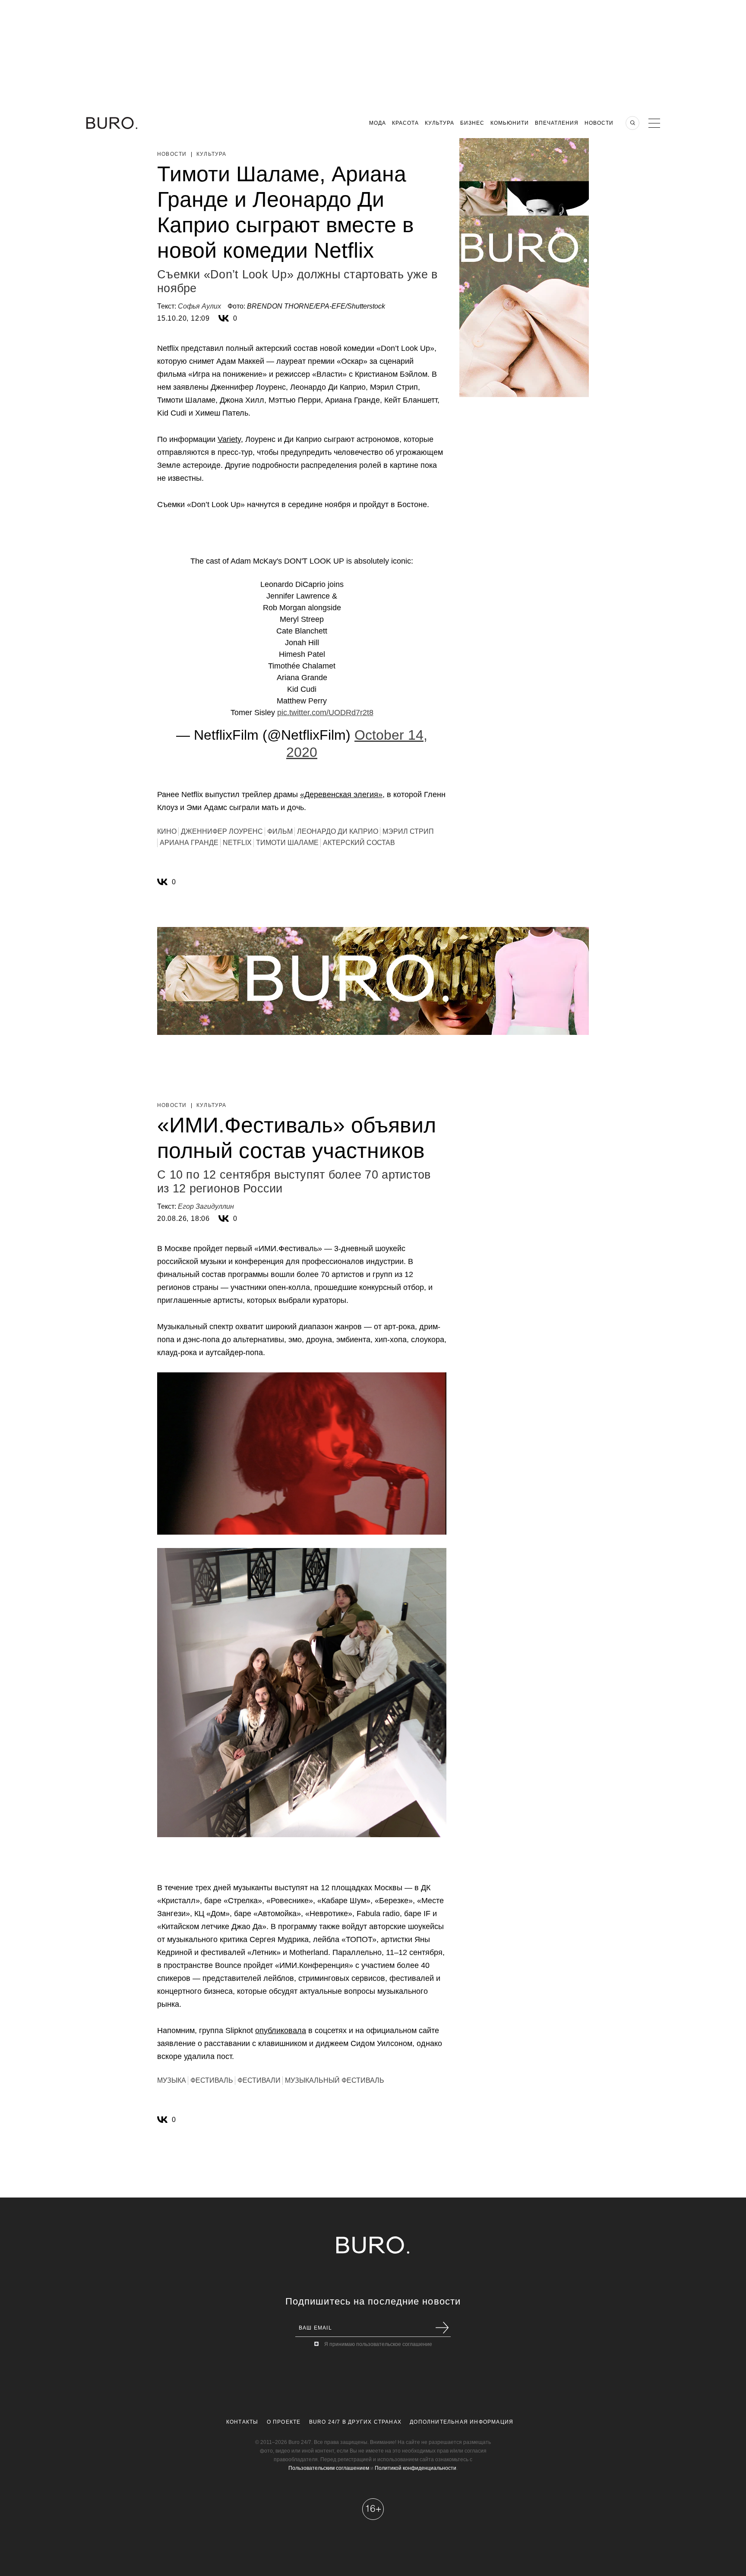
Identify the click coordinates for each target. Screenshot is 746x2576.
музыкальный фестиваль (335, 2080)
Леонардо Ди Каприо (338, 831)
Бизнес (472, 123)
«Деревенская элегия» (341, 795)
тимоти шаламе (287, 843)
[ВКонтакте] (224, 318)
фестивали (259, 2080)
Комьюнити (510, 123)
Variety (229, 439)
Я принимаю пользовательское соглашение (378, 2344)
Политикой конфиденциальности (416, 2468)
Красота (405, 123)
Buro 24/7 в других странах (355, 2422)
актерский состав (359, 843)
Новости (599, 123)
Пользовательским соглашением (329, 2468)
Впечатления (557, 123)
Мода (378, 123)
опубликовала (281, 2031)
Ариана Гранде (189, 843)
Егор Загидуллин (206, 1206)
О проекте (284, 2422)
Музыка (172, 2080)
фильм (280, 831)
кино (167, 831)
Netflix (237, 843)
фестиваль (212, 2080)
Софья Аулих (199, 306)
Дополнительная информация (462, 2422)
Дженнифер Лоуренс (222, 831)
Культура (439, 123)
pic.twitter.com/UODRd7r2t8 (325, 713)
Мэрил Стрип (408, 831)
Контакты (242, 2422)
